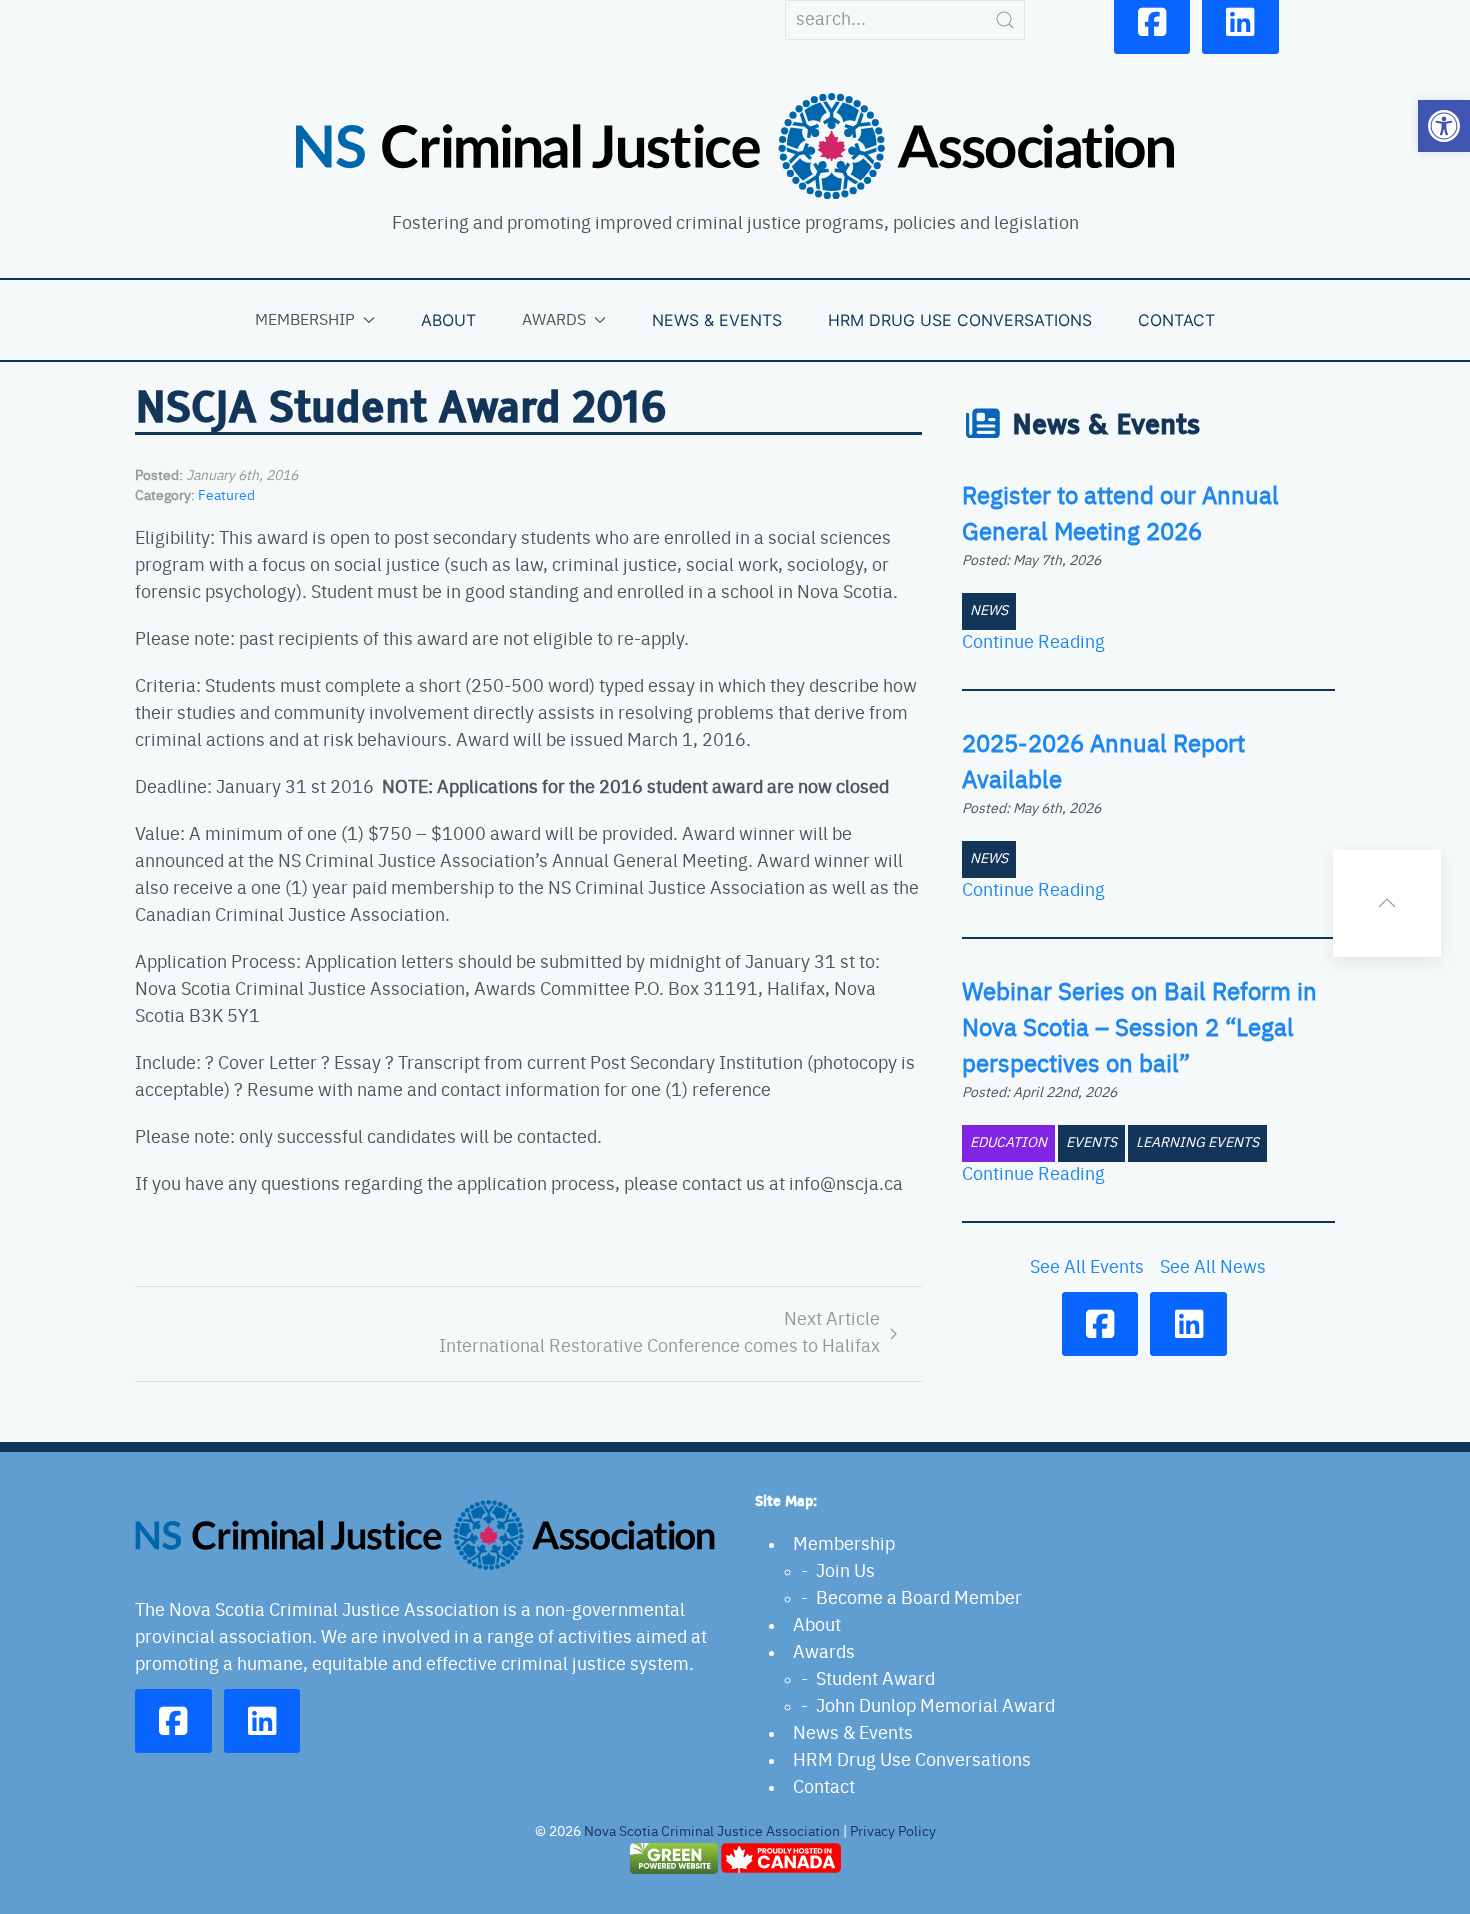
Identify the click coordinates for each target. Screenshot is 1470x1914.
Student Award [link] (875, 1680)
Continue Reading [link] (1033, 643)
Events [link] (1091, 1143)
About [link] (448, 320)
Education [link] (1008, 1143)
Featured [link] (226, 496)
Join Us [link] (845, 1572)
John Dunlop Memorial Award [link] (935, 1707)
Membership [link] (844, 1545)
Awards (554, 320)
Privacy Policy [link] (893, 1832)
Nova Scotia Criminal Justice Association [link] (712, 1832)
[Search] (1005, 20)
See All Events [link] (1087, 1268)
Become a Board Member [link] (919, 1599)
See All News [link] (1213, 1268)
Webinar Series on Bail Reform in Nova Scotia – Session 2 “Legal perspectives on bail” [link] (1139, 1029)
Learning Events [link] (1197, 1143)
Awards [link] (824, 1653)
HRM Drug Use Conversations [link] (960, 320)
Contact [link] (1176, 320)
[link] (1444, 126)
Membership (305, 320)
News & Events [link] (717, 320)
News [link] (989, 611)
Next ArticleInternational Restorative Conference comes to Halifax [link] (659, 1333)
